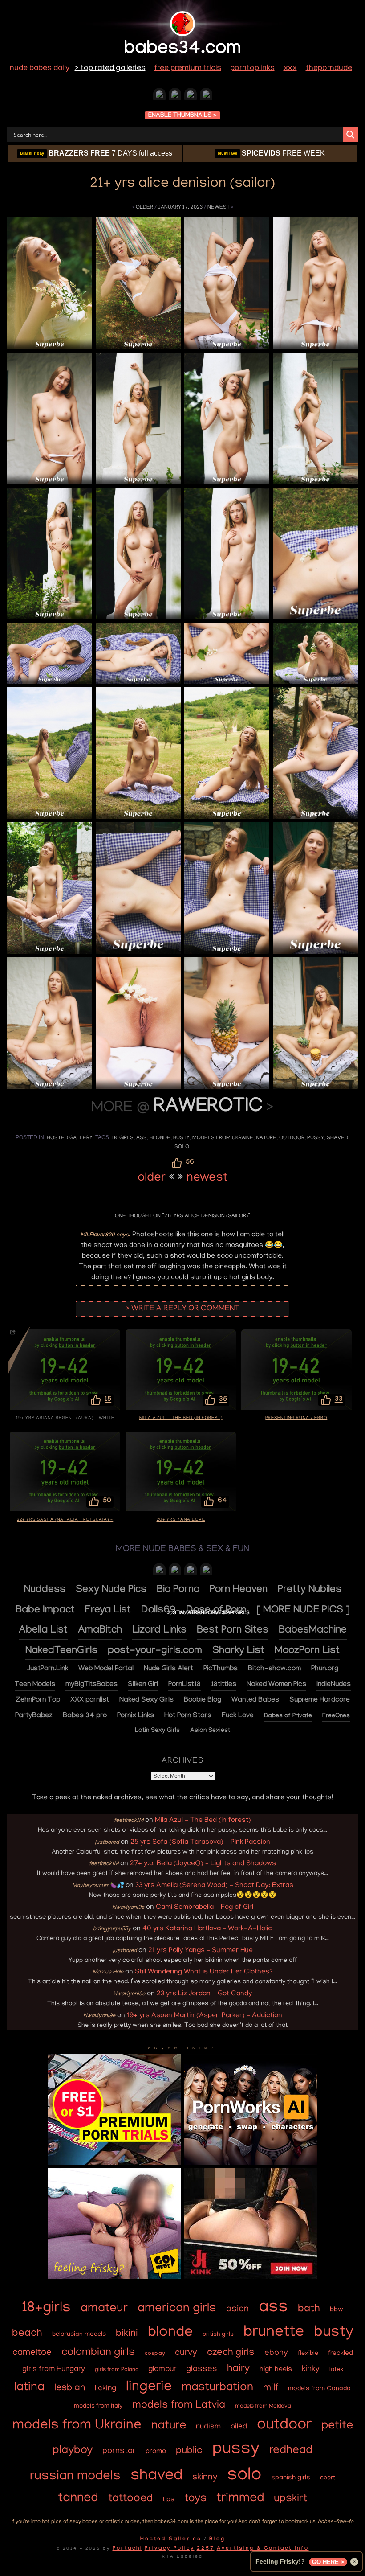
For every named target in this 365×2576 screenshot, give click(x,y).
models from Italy (98, 2406)
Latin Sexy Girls (157, 1731)
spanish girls (291, 2478)
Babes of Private (288, 1716)
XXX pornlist (90, 1700)
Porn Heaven (239, 1590)
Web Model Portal (106, 1669)
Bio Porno (178, 1590)
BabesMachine (313, 1631)
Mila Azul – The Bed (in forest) (203, 1821)
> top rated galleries (110, 69)
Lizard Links (159, 1631)
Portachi (128, 2549)
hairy (238, 2369)
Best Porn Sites (233, 1631)
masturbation (217, 2388)
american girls (177, 2309)
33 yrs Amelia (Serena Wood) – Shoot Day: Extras (214, 1886)
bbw (337, 2310)
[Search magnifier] (350, 135)
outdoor (292, 1138)
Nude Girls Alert (168, 1669)
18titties (224, 1685)
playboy (73, 2451)
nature (266, 1138)
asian (237, 2310)
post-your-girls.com (155, 1651)
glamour (162, 2370)
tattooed (130, 2499)
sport (328, 2478)
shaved (337, 1138)
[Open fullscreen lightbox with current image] (50, 283)
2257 (206, 2549)
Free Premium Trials (188, 69)
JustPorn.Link (48, 1669)
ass (142, 1138)
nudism (208, 2427)
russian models (75, 2477)
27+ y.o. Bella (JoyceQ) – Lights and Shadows (203, 1864)
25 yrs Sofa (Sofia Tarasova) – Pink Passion (200, 1842)
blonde (160, 1138)
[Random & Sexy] (159, 96)
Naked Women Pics (276, 1685)
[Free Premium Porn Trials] (114, 2164)
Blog (217, 2539)
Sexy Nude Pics (111, 1590)
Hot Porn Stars (188, 1716)
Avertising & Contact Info (263, 2549)
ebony (276, 2353)
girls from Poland (117, 2370)
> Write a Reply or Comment (182, 1309)
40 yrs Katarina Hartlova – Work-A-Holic (207, 1929)
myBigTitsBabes (91, 1685)
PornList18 (185, 1685)
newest (219, 207)
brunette (274, 2333)
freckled (341, 2354)
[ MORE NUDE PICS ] (303, 1611)
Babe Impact (45, 1611)
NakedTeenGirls (61, 1651)
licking (105, 2389)
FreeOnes (336, 1716)
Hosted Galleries (171, 2539)
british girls (218, 2335)
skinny (205, 2478)
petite (337, 2426)
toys (195, 2499)
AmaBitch (100, 1631)
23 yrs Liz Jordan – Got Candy (204, 1994)
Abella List (43, 1631)
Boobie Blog (203, 1700)
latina (29, 2388)
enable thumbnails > (182, 116)
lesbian (70, 2388)
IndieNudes (334, 1685)
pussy (316, 1138)
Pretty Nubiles (310, 1590)
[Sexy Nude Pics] (206, 96)
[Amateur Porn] (175, 1571)
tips (168, 2500)
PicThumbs (221, 1669)
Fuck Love (238, 1716)
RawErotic (208, 1108)
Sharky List (238, 1651)
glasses (202, 2369)
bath (309, 2309)
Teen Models (35, 1685)
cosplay (155, 2354)
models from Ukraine (223, 1138)
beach (27, 2334)
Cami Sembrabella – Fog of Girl (205, 1907)
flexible (308, 2354)
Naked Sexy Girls (146, 1700)
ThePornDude (329, 69)
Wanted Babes (255, 1700)
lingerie (149, 2388)
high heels (276, 2370)
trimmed (240, 2499)
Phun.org (325, 1669)
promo (156, 2452)
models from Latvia (179, 2406)
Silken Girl (143, 1685)
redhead (291, 2451)
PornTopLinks (252, 69)
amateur (104, 2309)
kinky (311, 2369)
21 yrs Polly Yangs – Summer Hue (201, 1951)
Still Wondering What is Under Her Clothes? (204, 1972)
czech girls (231, 2353)
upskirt (290, 2499)
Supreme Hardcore (320, 1700)
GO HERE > (328, 2562)
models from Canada (319, 2389)
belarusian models (79, 2334)
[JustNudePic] (175, 96)
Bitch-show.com (274, 1669)
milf (271, 2388)
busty (181, 1138)
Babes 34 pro (85, 1716)
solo (182, 1147)
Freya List (108, 1611)
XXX (290, 69)
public (189, 2451)
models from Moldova (263, 2406)
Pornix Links (136, 1716)
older (144, 207)
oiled (239, 2427)
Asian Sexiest (210, 1731)
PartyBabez (34, 1716)
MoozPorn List (307, 1651)
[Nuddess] (191, 96)
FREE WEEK (271, 153)
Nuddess (45, 1590)
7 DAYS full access (96, 153)
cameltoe (32, 2353)
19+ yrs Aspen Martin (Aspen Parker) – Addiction (205, 2016)
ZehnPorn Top (38, 1700)
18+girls (123, 1138)
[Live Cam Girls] (206, 1571)
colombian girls (98, 2353)
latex (336, 2370)
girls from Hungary (54, 2369)
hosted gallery (70, 1138)
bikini (127, 2334)
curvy (186, 2353)
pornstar (119, 2451)
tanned (78, 2499)
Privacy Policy (170, 2549)
